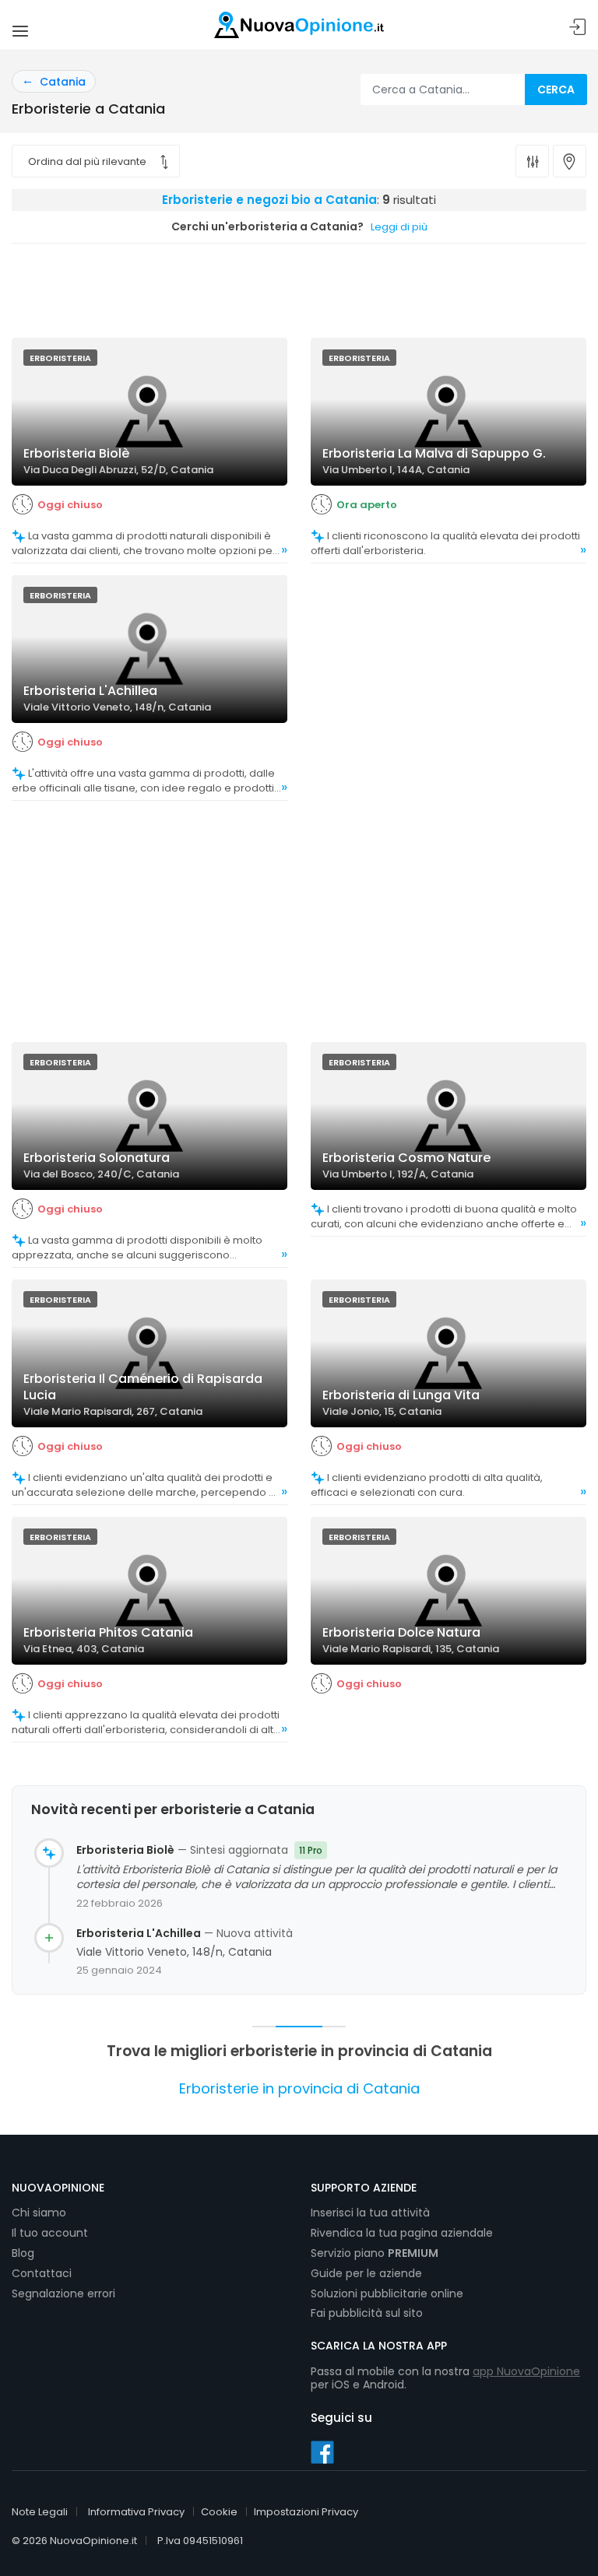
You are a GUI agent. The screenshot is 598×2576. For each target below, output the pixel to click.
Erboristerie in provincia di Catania (299, 2088)
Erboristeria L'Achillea (139, 1934)
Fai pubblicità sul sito (367, 2313)
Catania (63, 82)
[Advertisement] (299, 286)
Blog (23, 2253)
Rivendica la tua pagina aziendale (402, 2233)
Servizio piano (375, 2253)
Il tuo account (50, 2233)
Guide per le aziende (366, 2273)
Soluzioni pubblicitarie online (387, 2293)
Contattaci (42, 2273)
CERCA (556, 89)
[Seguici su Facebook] (322, 2451)
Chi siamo (39, 2213)
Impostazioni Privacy (306, 2512)
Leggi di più (399, 227)
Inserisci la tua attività (370, 2213)
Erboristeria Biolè (125, 1850)
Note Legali (40, 2512)
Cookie (219, 2512)
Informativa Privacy (136, 2512)
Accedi (578, 28)
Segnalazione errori (63, 2293)
